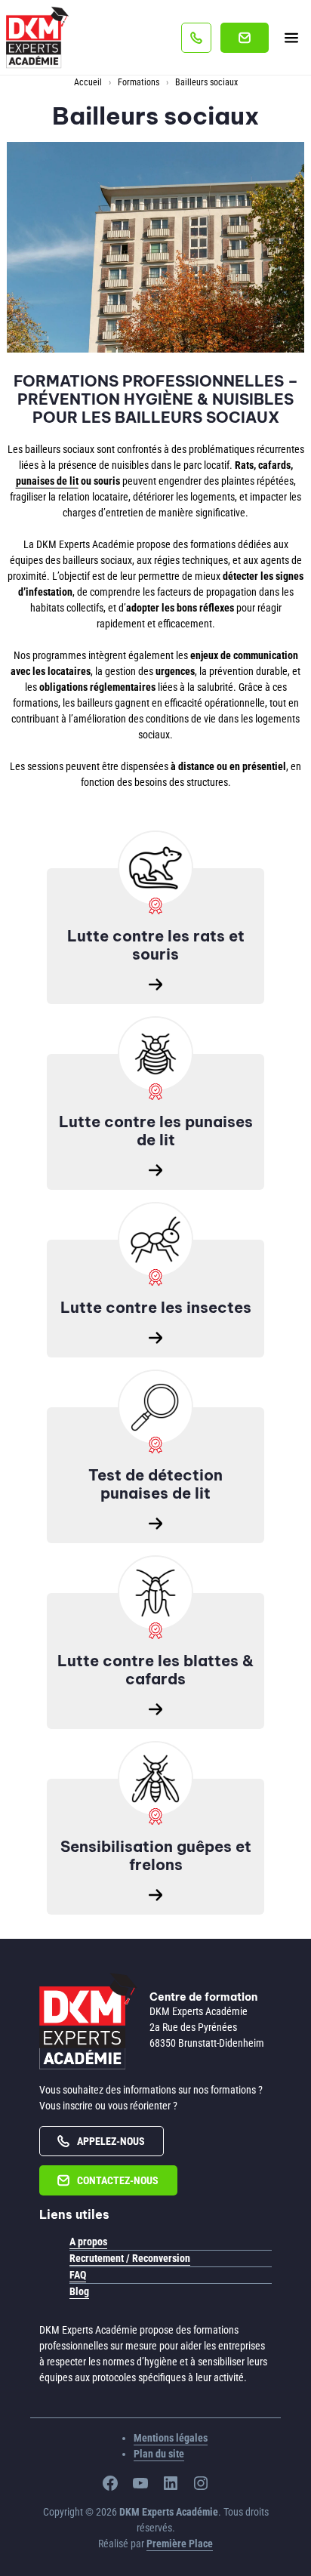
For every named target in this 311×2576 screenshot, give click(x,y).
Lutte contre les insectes (156, 1307)
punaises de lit (47, 481)
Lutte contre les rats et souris (156, 945)
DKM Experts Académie (199, 2011)
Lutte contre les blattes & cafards (155, 1670)
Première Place (180, 2544)
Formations (139, 82)
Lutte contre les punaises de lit (156, 1131)
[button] (196, 38)
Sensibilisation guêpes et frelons (156, 1855)
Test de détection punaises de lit (155, 1484)
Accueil (88, 82)
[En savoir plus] (155, 868)
